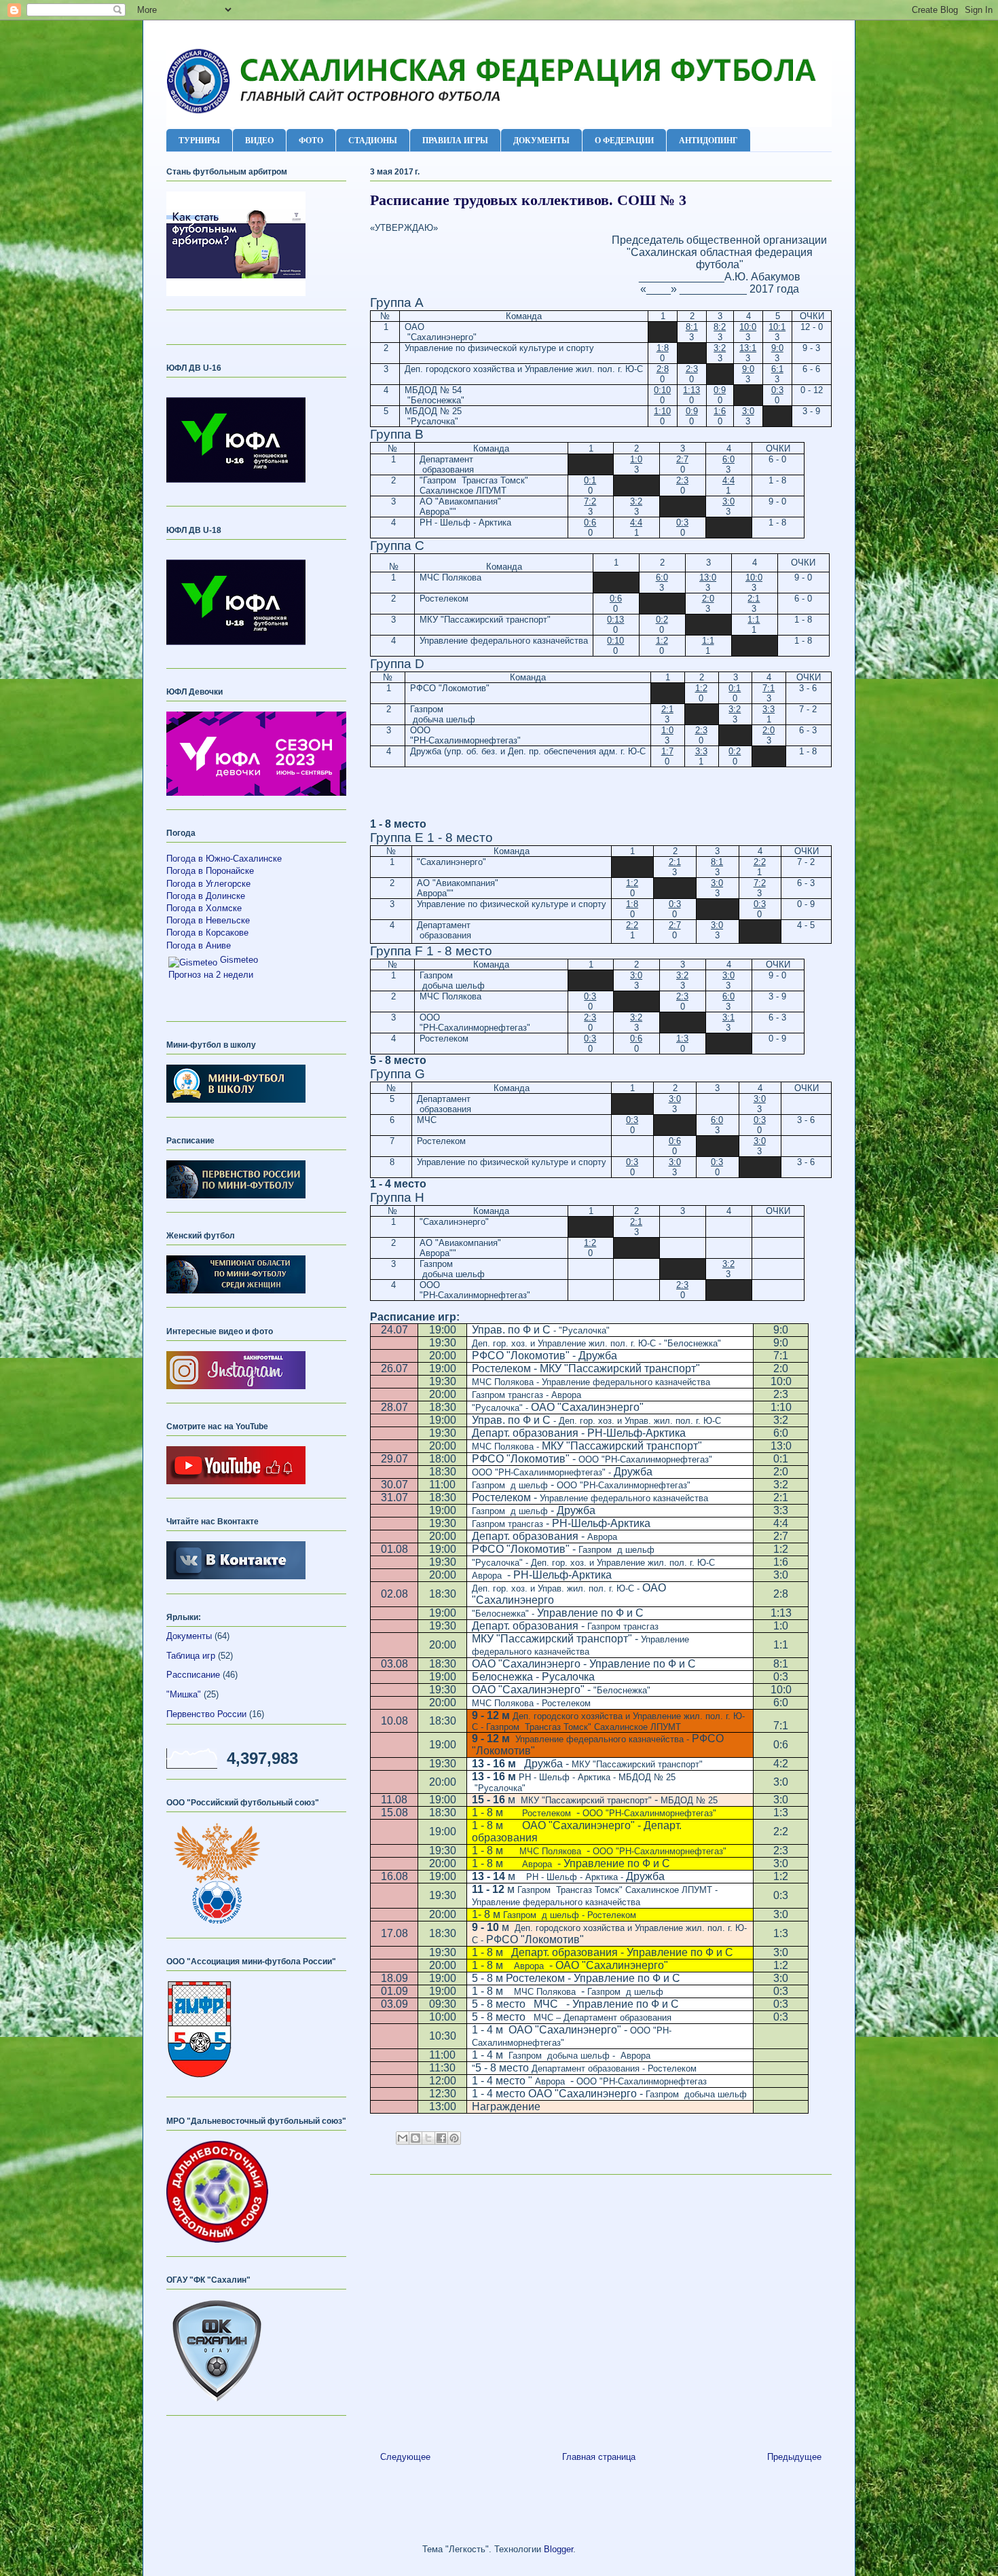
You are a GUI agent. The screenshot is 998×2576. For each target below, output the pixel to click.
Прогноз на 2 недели (211, 975)
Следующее (405, 2457)
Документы (189, 1636)
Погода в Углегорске (208, 884)
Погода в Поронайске (210, 871)
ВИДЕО (259, 140)
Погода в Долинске (206, 896)
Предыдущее (794, 2457)
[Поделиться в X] (428, 2138)
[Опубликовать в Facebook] (441, 2138)
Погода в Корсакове (207, 933)
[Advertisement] (601, 2308)
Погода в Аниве (199, 945)
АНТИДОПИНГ (708, 140)
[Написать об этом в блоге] (415, 2138)
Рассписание (193, 1675)
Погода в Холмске (204, 908)
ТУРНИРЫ (199, 140)
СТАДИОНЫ (373, 140)
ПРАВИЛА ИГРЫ (455, 140)
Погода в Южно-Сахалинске (224, 859)
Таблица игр (191, 1656)
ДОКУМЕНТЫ (541, 140)
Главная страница (599, 2457)
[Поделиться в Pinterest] (454, 2138)
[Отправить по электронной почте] (403, 2138)
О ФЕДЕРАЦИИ (624, 140)
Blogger (558, 2549)
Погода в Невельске (208, 920)
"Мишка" (184, 1694)
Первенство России (206, 1714)
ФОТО (311, 140)
